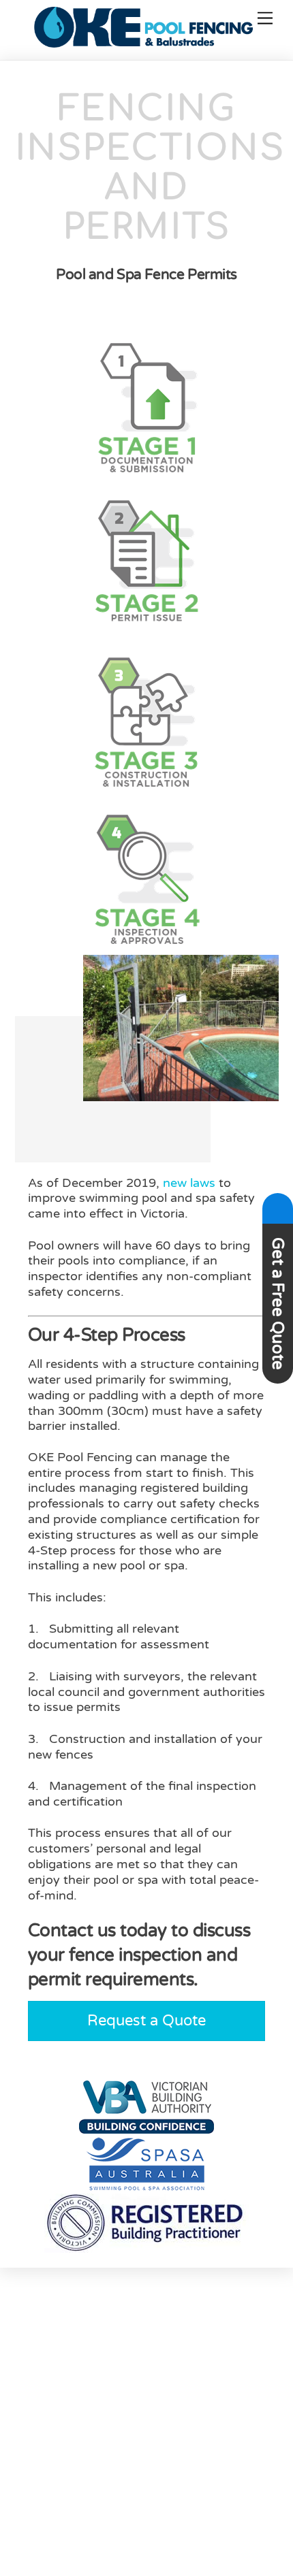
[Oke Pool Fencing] (143, 42)
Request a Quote (146, 2021)
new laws (189, 1183)
